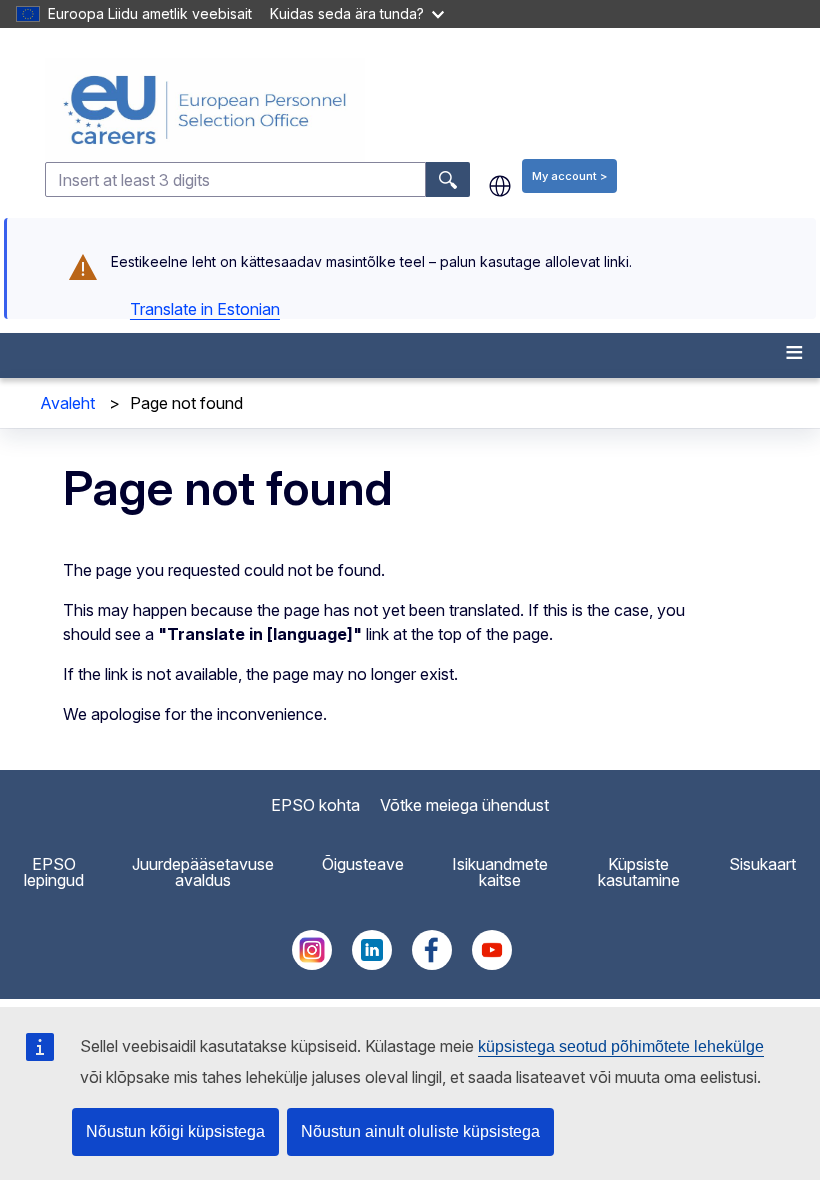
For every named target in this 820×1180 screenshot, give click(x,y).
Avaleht (67, 403)
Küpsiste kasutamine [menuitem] (639, 872)
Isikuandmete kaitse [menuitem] (500, 872)
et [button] (500, 186)
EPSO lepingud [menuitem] (54, 872)
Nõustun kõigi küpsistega (175, 1131)
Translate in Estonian (205, 309)
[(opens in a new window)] (312, 964)
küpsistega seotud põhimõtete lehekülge (621, 1046)
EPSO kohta (315, 805)
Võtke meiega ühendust (464, 805)
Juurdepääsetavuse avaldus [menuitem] (203, 872)
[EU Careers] (430, 110)
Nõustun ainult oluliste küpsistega (420, 1131)
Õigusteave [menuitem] (363, 864)
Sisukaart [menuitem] (762, 864)
